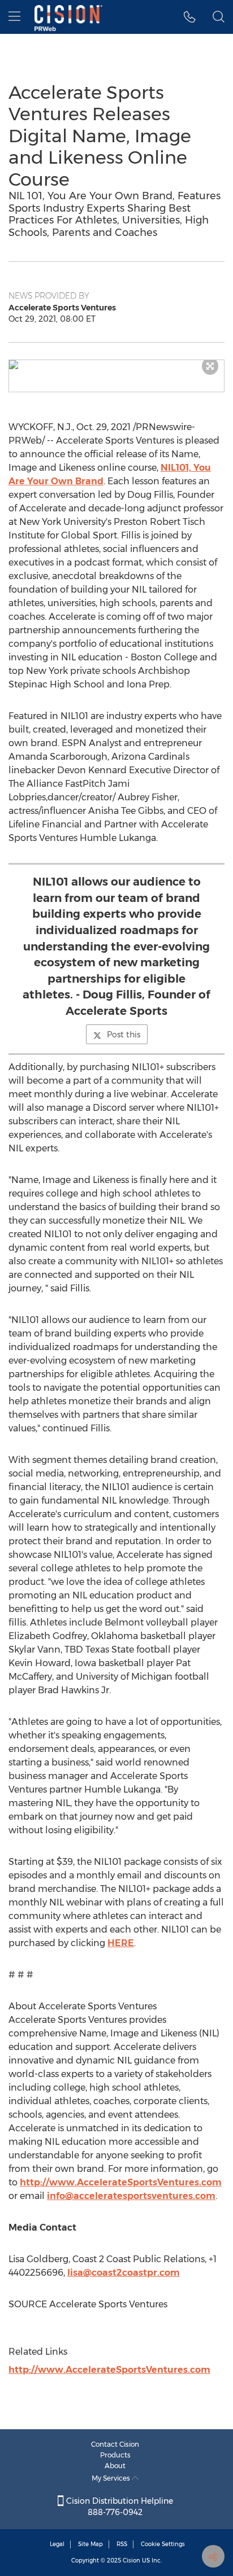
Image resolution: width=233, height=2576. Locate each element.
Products (115, 2455)
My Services (112, 2478)
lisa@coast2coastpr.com (124, 2273)
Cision (131, 2560)
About (115, 2466)
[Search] (219, 17)
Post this (124, 1035)
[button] (116, 365)
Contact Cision (115, 2444)
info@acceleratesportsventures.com (131, 2196)
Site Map (90, 2544)
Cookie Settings (163, 2544)
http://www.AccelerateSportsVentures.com (121, 2182)
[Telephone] (190, 17)
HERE (121, 1943)
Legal (57, 2544)
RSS (122, 2544)
